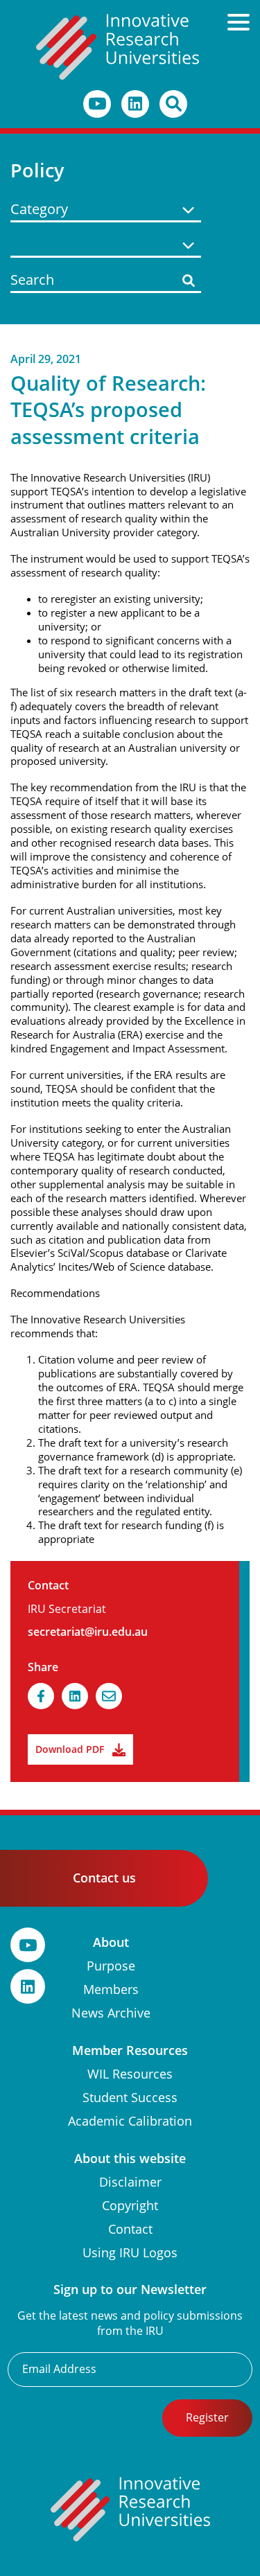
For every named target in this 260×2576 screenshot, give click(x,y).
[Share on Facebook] (41, 1696)
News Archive (111, 2013)
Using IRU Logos (130, 2253)
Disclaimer (130, 2182)
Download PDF (70, 1749)
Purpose (111, 1966)
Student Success (130, 2098)
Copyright (130, 2206)
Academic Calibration (130, 2121)
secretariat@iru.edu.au (88, 1632)
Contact (130, 2229)
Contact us (104, 1878)
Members (111, 1990)
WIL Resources (130, 2074)
